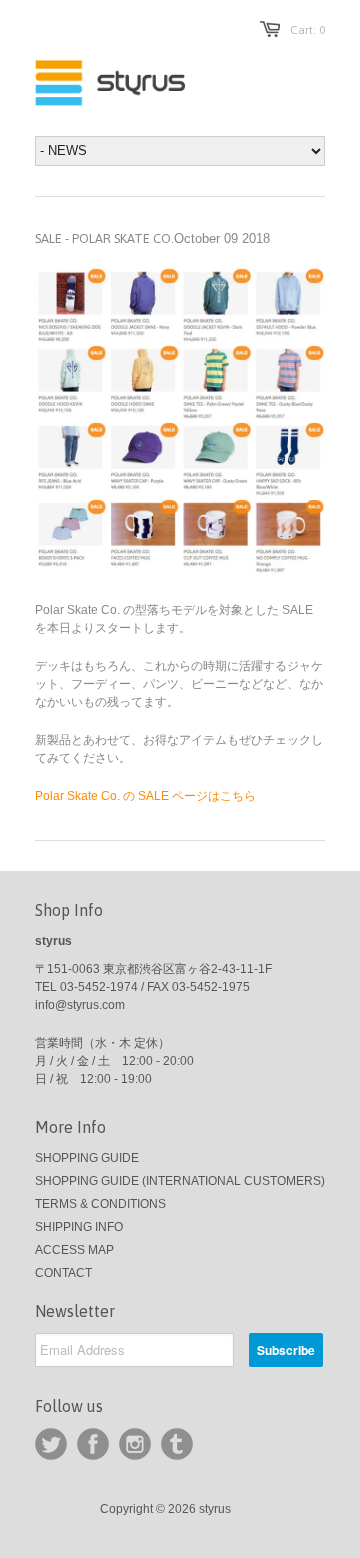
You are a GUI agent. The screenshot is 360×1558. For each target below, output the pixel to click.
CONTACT (63, 1273)
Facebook (93, 1444)
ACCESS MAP (74, 1250)
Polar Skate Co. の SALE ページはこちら (145, 796)
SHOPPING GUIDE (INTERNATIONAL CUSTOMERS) (180, 1181)
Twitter (51, 1444)
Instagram (135, 1444)
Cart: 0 (307, 30)
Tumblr (177, 1444)
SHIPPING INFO (79, 1227)
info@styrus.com (80, 1005)
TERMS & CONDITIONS (100, 1204)
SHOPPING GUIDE (87, 1158)
